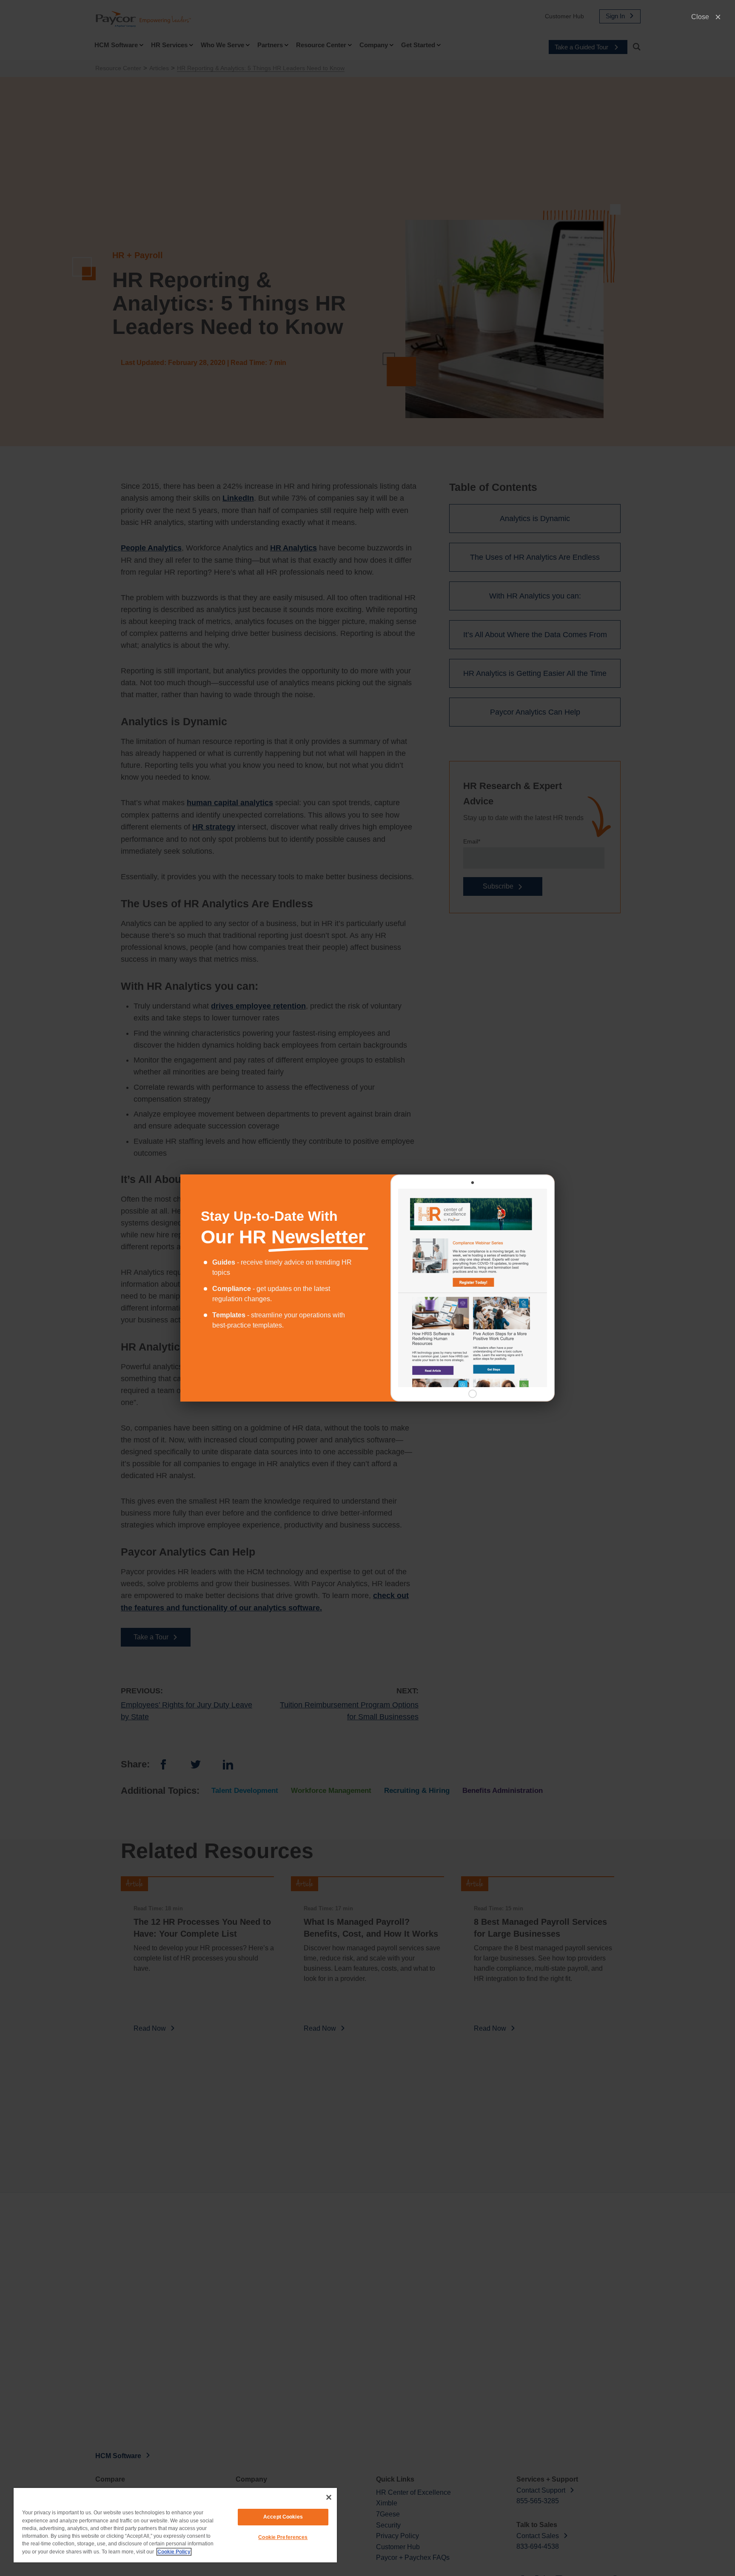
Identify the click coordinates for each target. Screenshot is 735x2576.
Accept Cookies (283, 2517)
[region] (175, 2525)
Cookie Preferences (283, 2537)
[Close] (329, 2497)
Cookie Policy (174, 2552)
